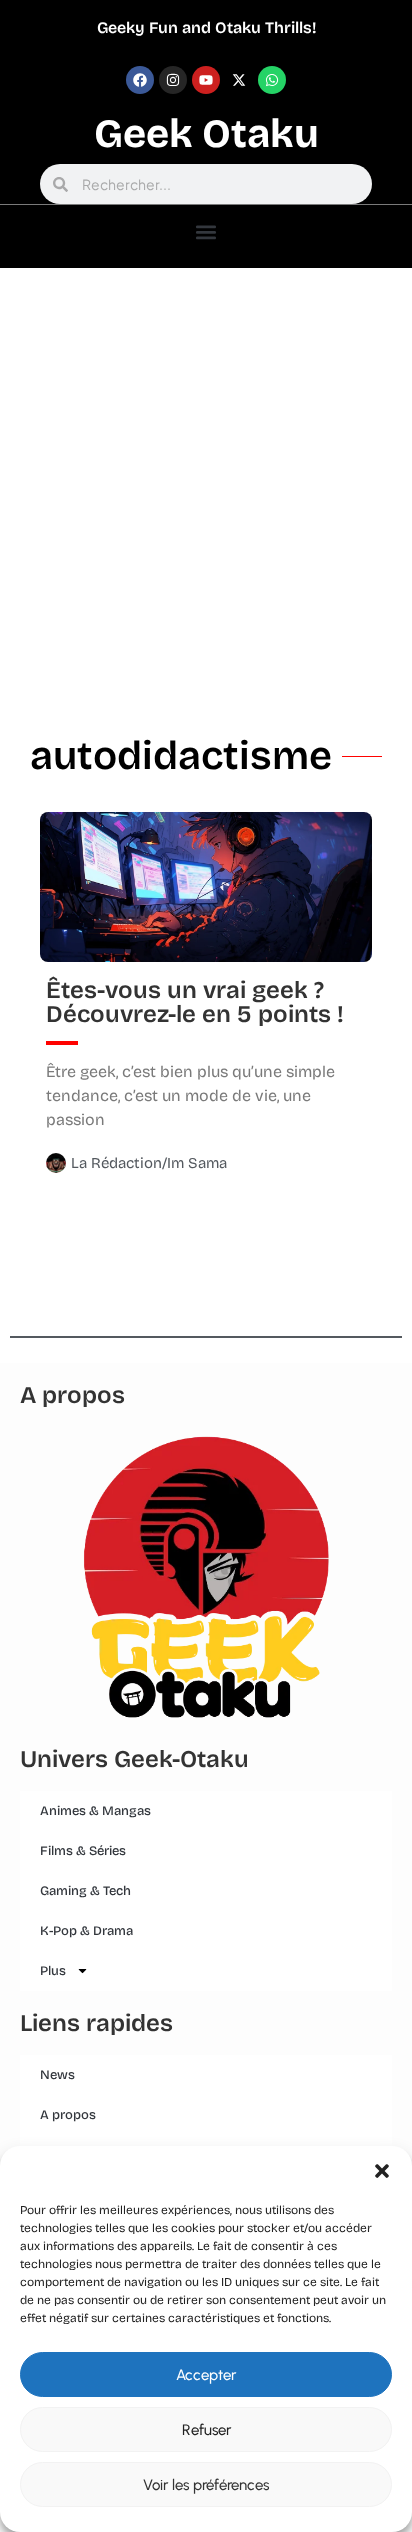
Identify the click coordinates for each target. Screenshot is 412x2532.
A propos (68, 2115)
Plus (53, 1971)
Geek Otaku (206, 134)
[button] (382, 2171)
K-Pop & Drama (86, 1931)
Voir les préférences (206, 2485)
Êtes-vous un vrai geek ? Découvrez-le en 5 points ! (195, 1002)
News (57, 2075)
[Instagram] (173, 80)
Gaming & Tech (85, 1891)
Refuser (206, 2430)
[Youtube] (206, 80)
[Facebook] (140, 80)
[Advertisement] (206, 484)
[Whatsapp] (272, 80)
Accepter (206, 2375)
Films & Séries (83, 1851)
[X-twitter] (239, 80)
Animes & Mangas (95, 1811)
